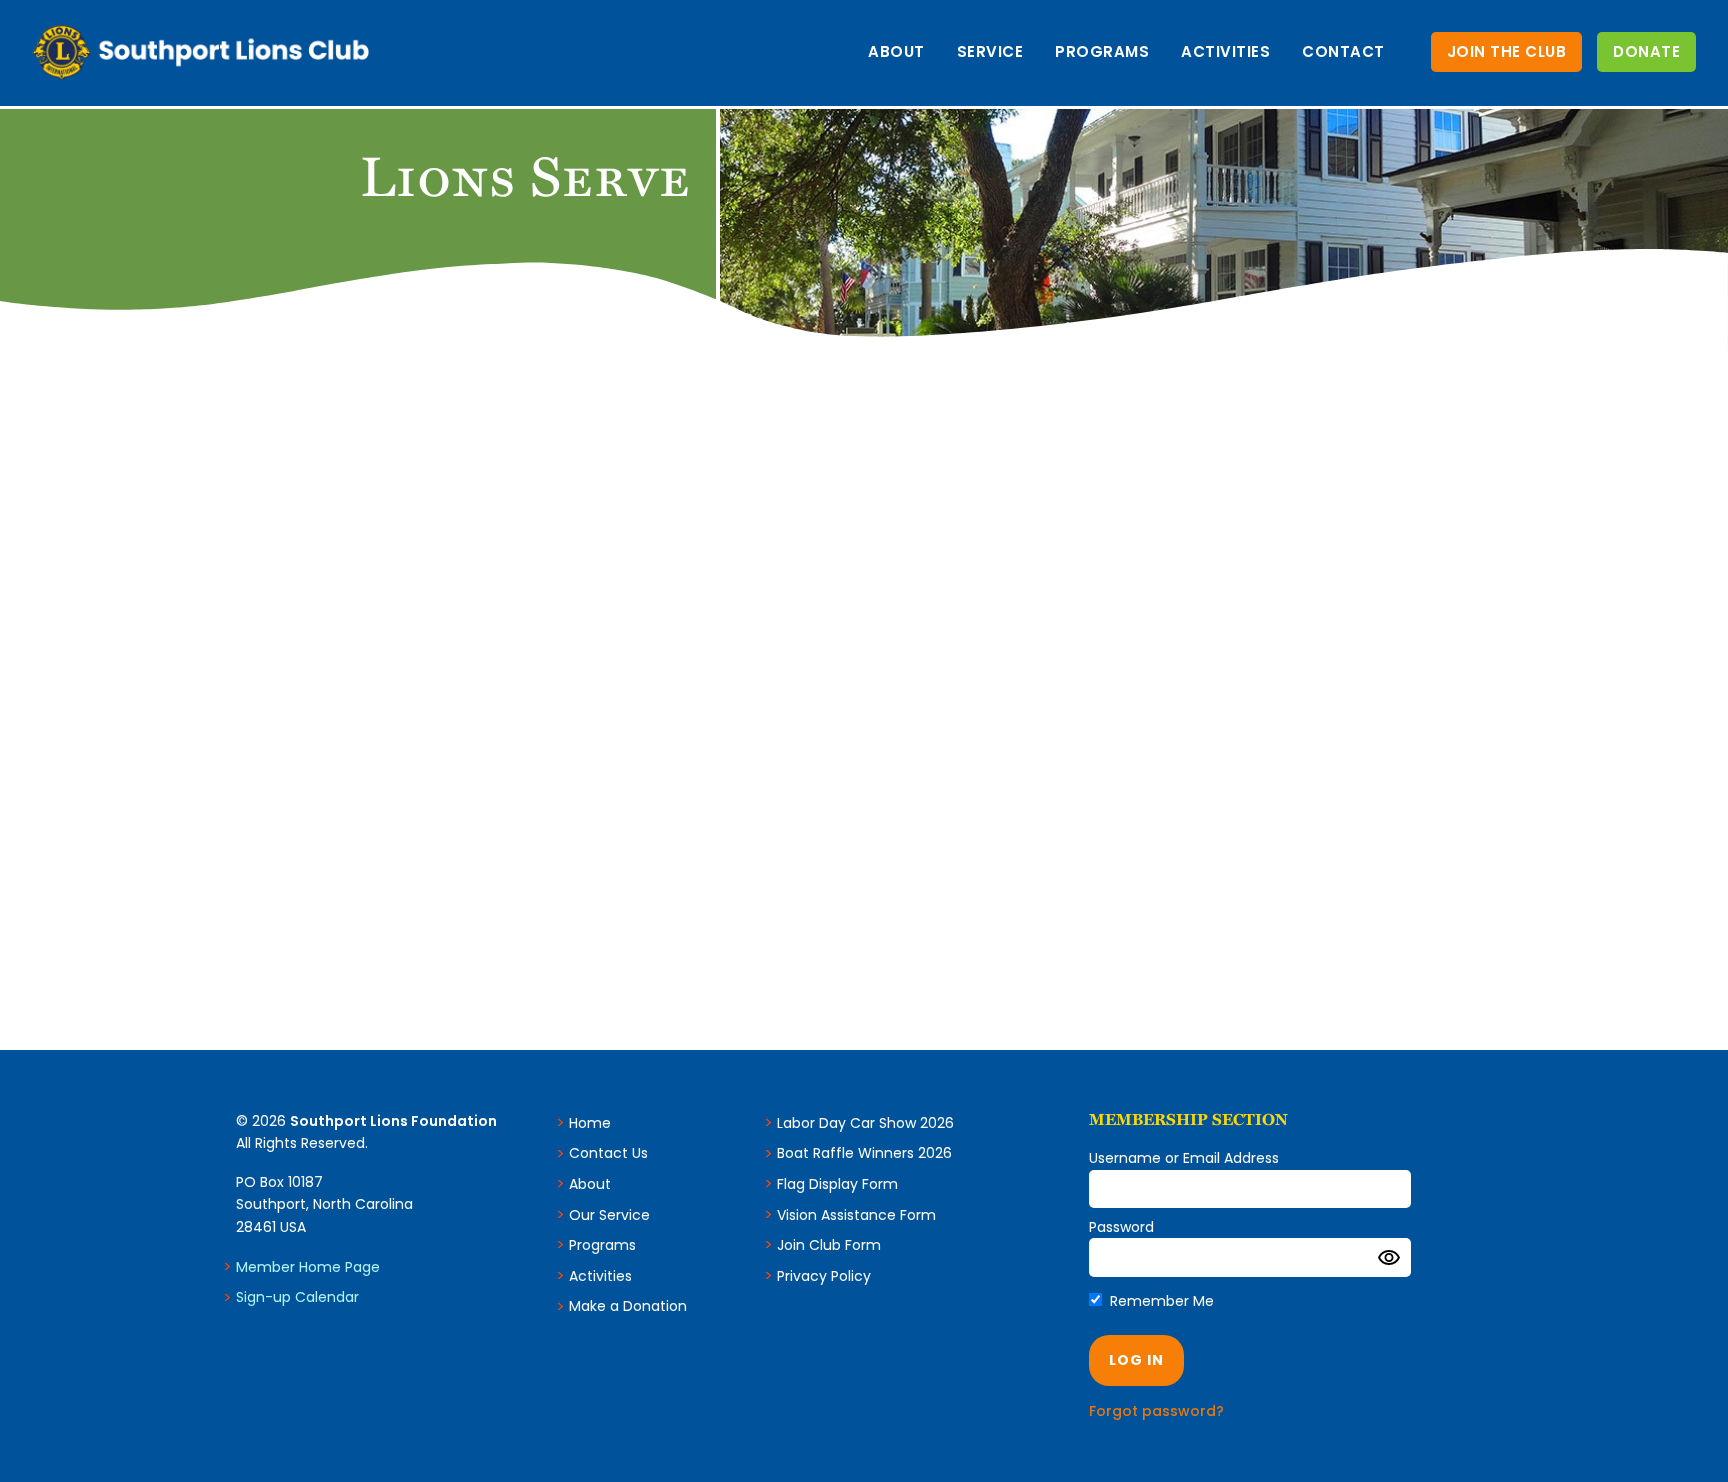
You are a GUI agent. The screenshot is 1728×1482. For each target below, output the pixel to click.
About (896, 51)
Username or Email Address (1184, 1158)
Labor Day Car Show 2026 (865, 1123)
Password (1121, 1227)
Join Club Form (829, 1245)
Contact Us (608, 1153)
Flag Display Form (837, 1184)
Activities (1225, 51)
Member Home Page (308, 1267)
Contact (1343, 51)
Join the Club (1507, 51)
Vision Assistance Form (856, 1215)
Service (990, 51)
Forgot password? (1156, 1411)
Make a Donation (628, 1306)
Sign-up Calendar (297, 1297)
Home (590, 1123)
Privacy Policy (824, 1276)
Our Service (609, 1215)
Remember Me (1160, 1301)
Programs (1102, 51)
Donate (1646, 51)
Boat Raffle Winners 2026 (864, 1153)
